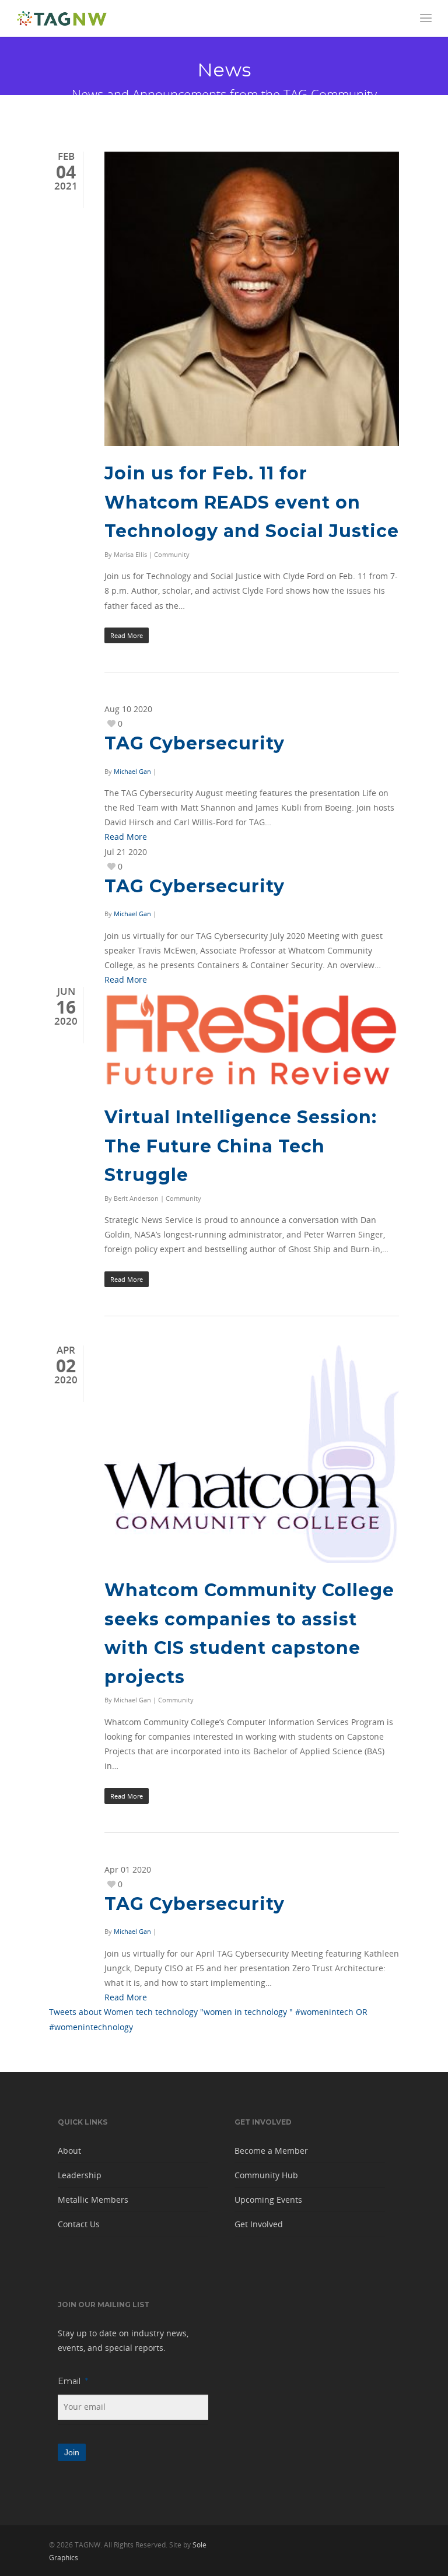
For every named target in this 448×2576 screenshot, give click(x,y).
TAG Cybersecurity (195, 743)
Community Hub (266, 2175)
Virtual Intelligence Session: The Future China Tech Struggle (241, 1146)
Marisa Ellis (130, 554)
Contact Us (79, 2224)
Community (172, 554)
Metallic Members (93, 2200)
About (69, 2151)
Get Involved (259, 2224)
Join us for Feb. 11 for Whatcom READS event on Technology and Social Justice (252, 502)
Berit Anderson (136, 1198)
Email (73, 2381)
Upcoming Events (268, 2200)
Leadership (80, 2175)
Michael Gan (132, 771)
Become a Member (271, 2151)
